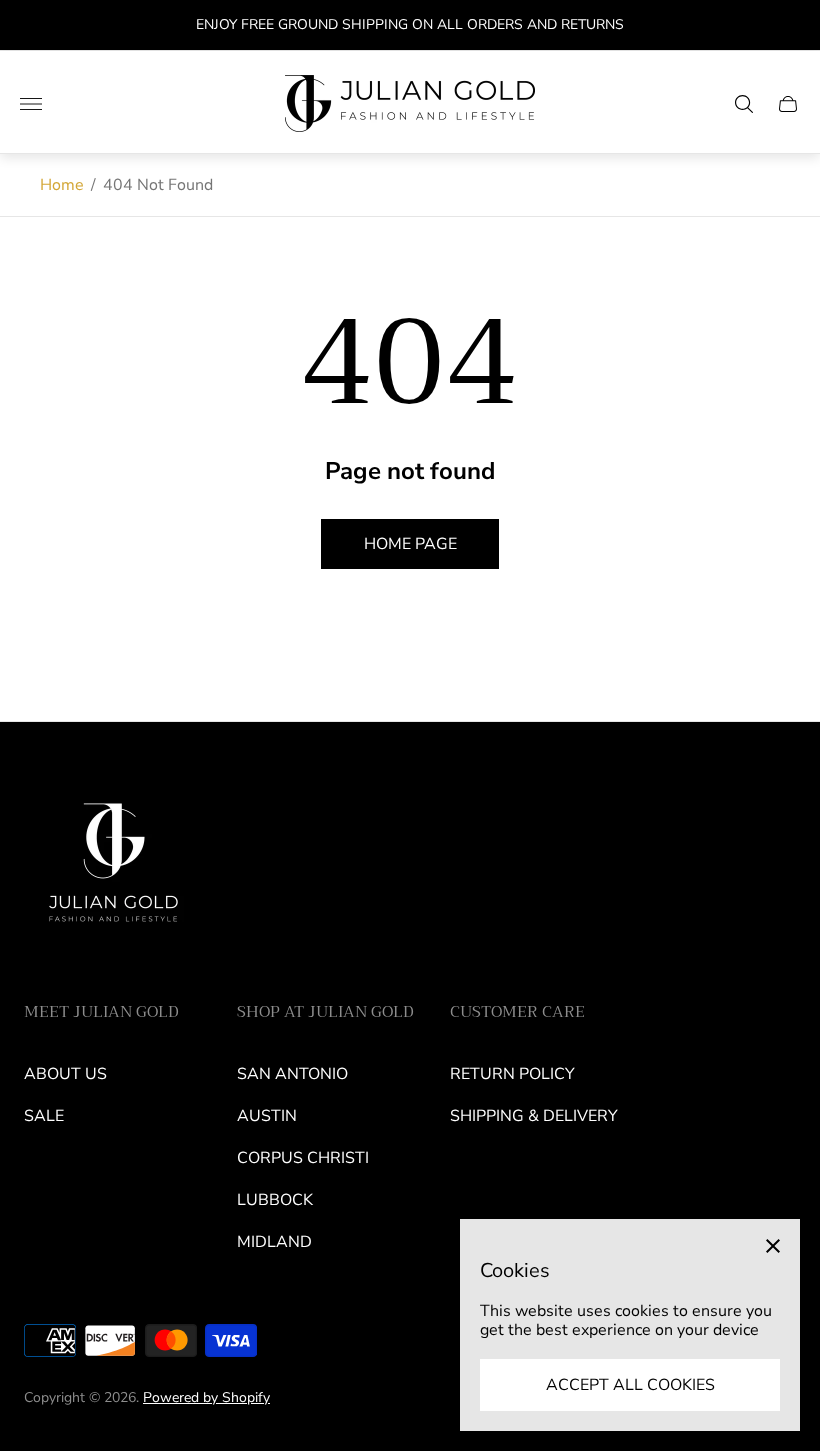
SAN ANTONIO (292, 1074)
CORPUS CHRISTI (303, 1158)
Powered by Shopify (206, 1397)
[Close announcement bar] (789, 25)
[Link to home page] (114, 870)
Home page (410, 544)
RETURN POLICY (512, 1074)
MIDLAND (274, 1242)
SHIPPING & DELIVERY (534, 1116)
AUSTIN (267, 1116)
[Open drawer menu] (31, 104)
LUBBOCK (275, 1200)
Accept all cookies (630, 1385)
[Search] (744, 104)
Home (62, 185)
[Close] (773, 1246)
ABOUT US (65, 1074)
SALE (44, 1116)
